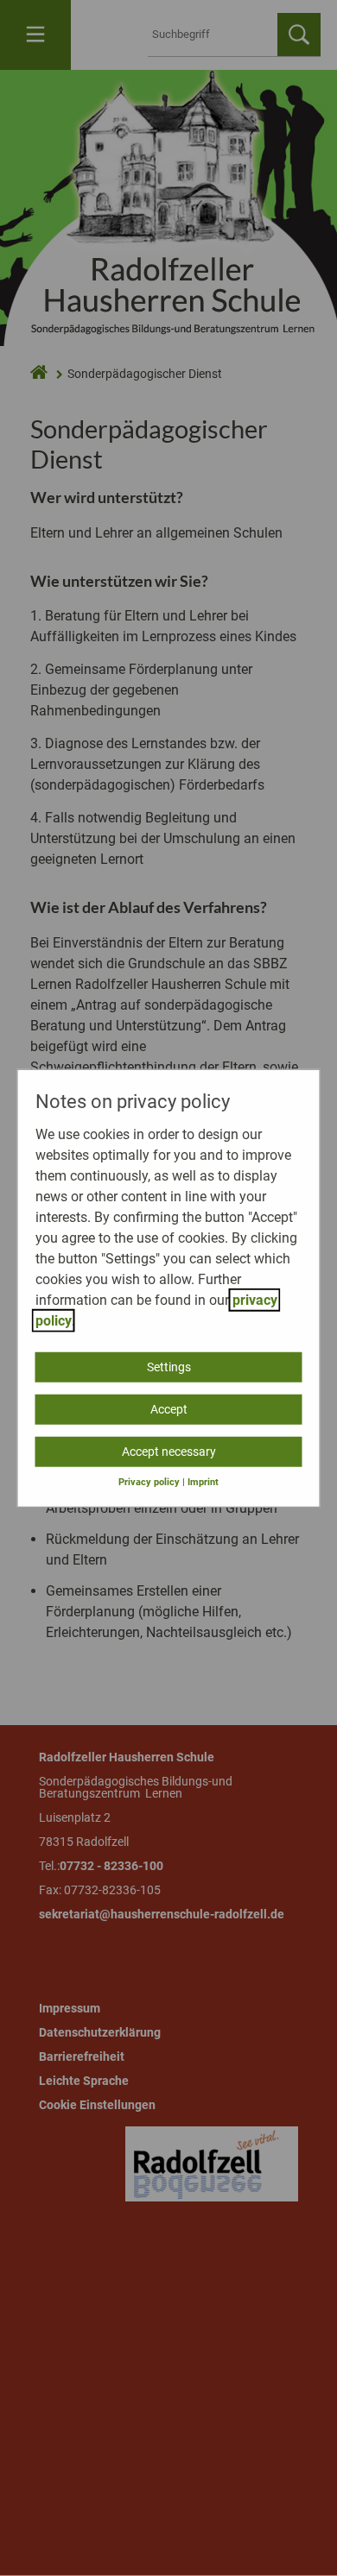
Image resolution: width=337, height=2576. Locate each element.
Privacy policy (149, 1481)
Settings (169, 1366)
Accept (169, 1408)
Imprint (203, 1481)
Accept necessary (169, 1451)
